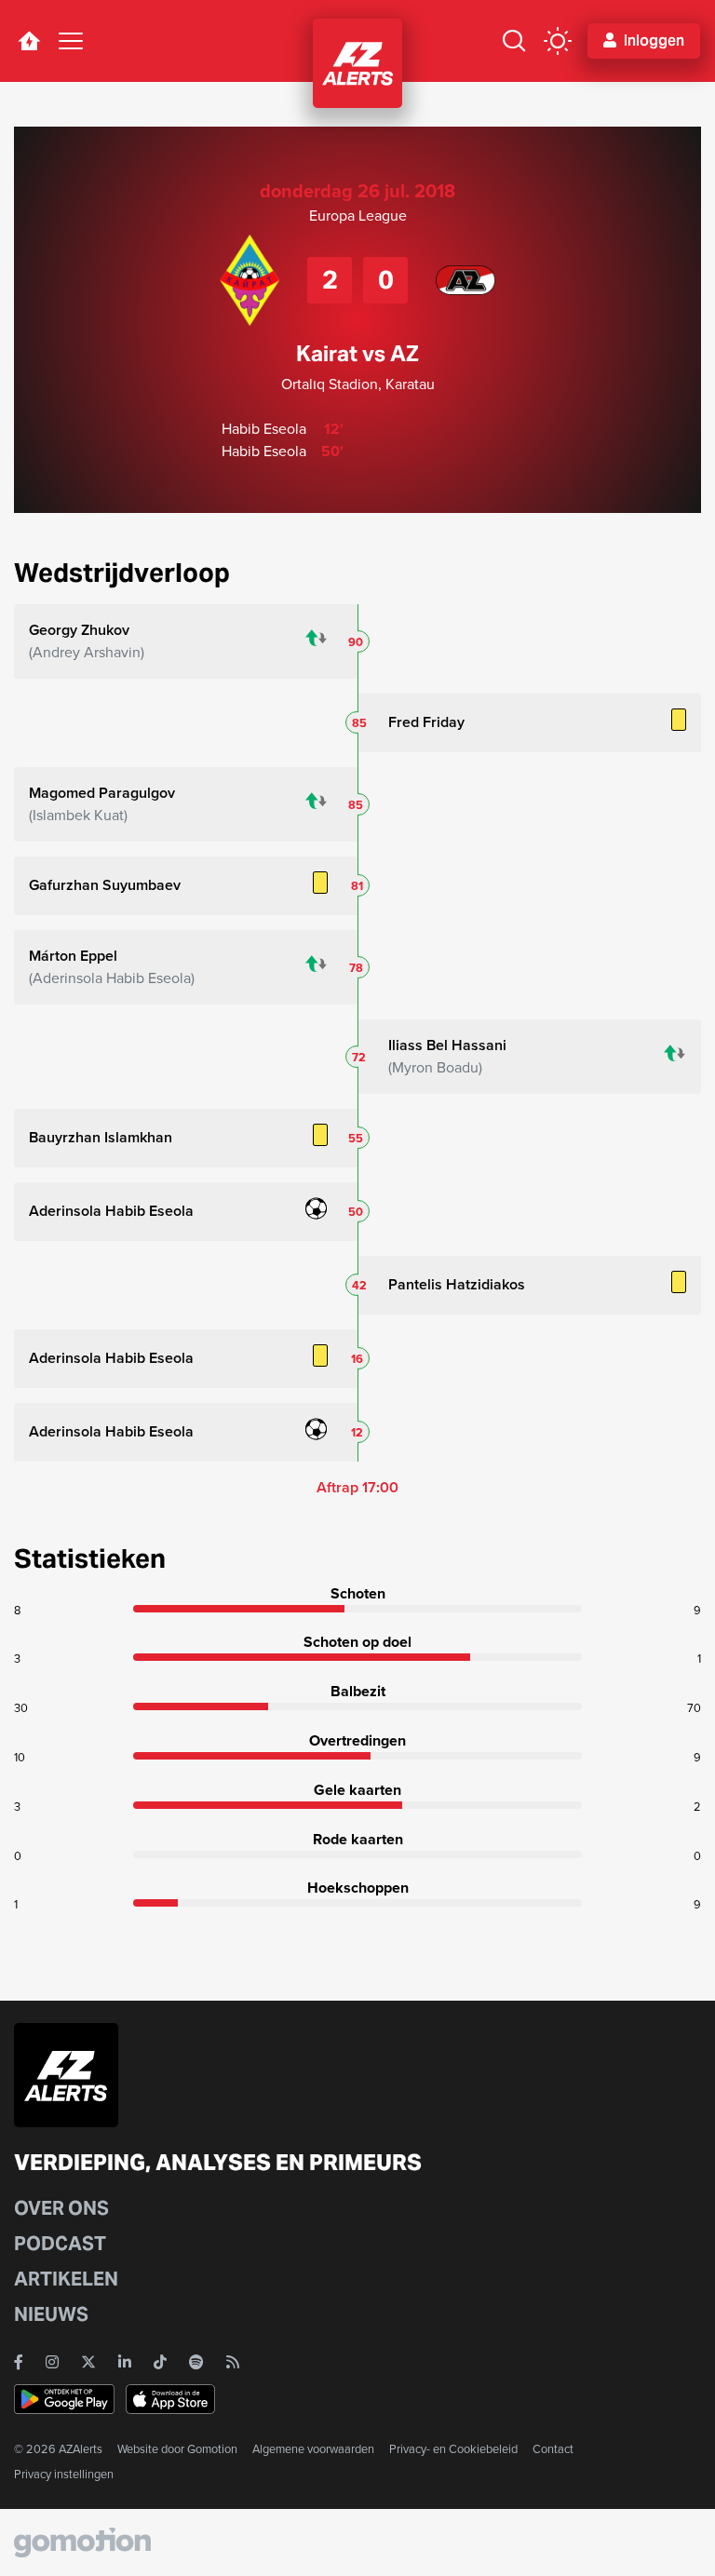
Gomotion (212, 2449)
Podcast (60, 2244)
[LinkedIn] (125, 2362)
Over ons (61, 2208)
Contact (553, 2449)
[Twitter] (88, 2362)
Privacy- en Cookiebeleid (453, 2449)
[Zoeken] (514, 41)
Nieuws (51, 2314)
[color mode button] (558, 41)
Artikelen (66, 2279)
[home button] (29, 41)
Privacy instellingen (64, 2474)
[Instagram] (52, 2362)
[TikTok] (160, 2362)
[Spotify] (196, 2362)
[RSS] (233, 2362)
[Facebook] (19, 2362)
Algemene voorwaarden (313, 2449)
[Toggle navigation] (71, 41)
